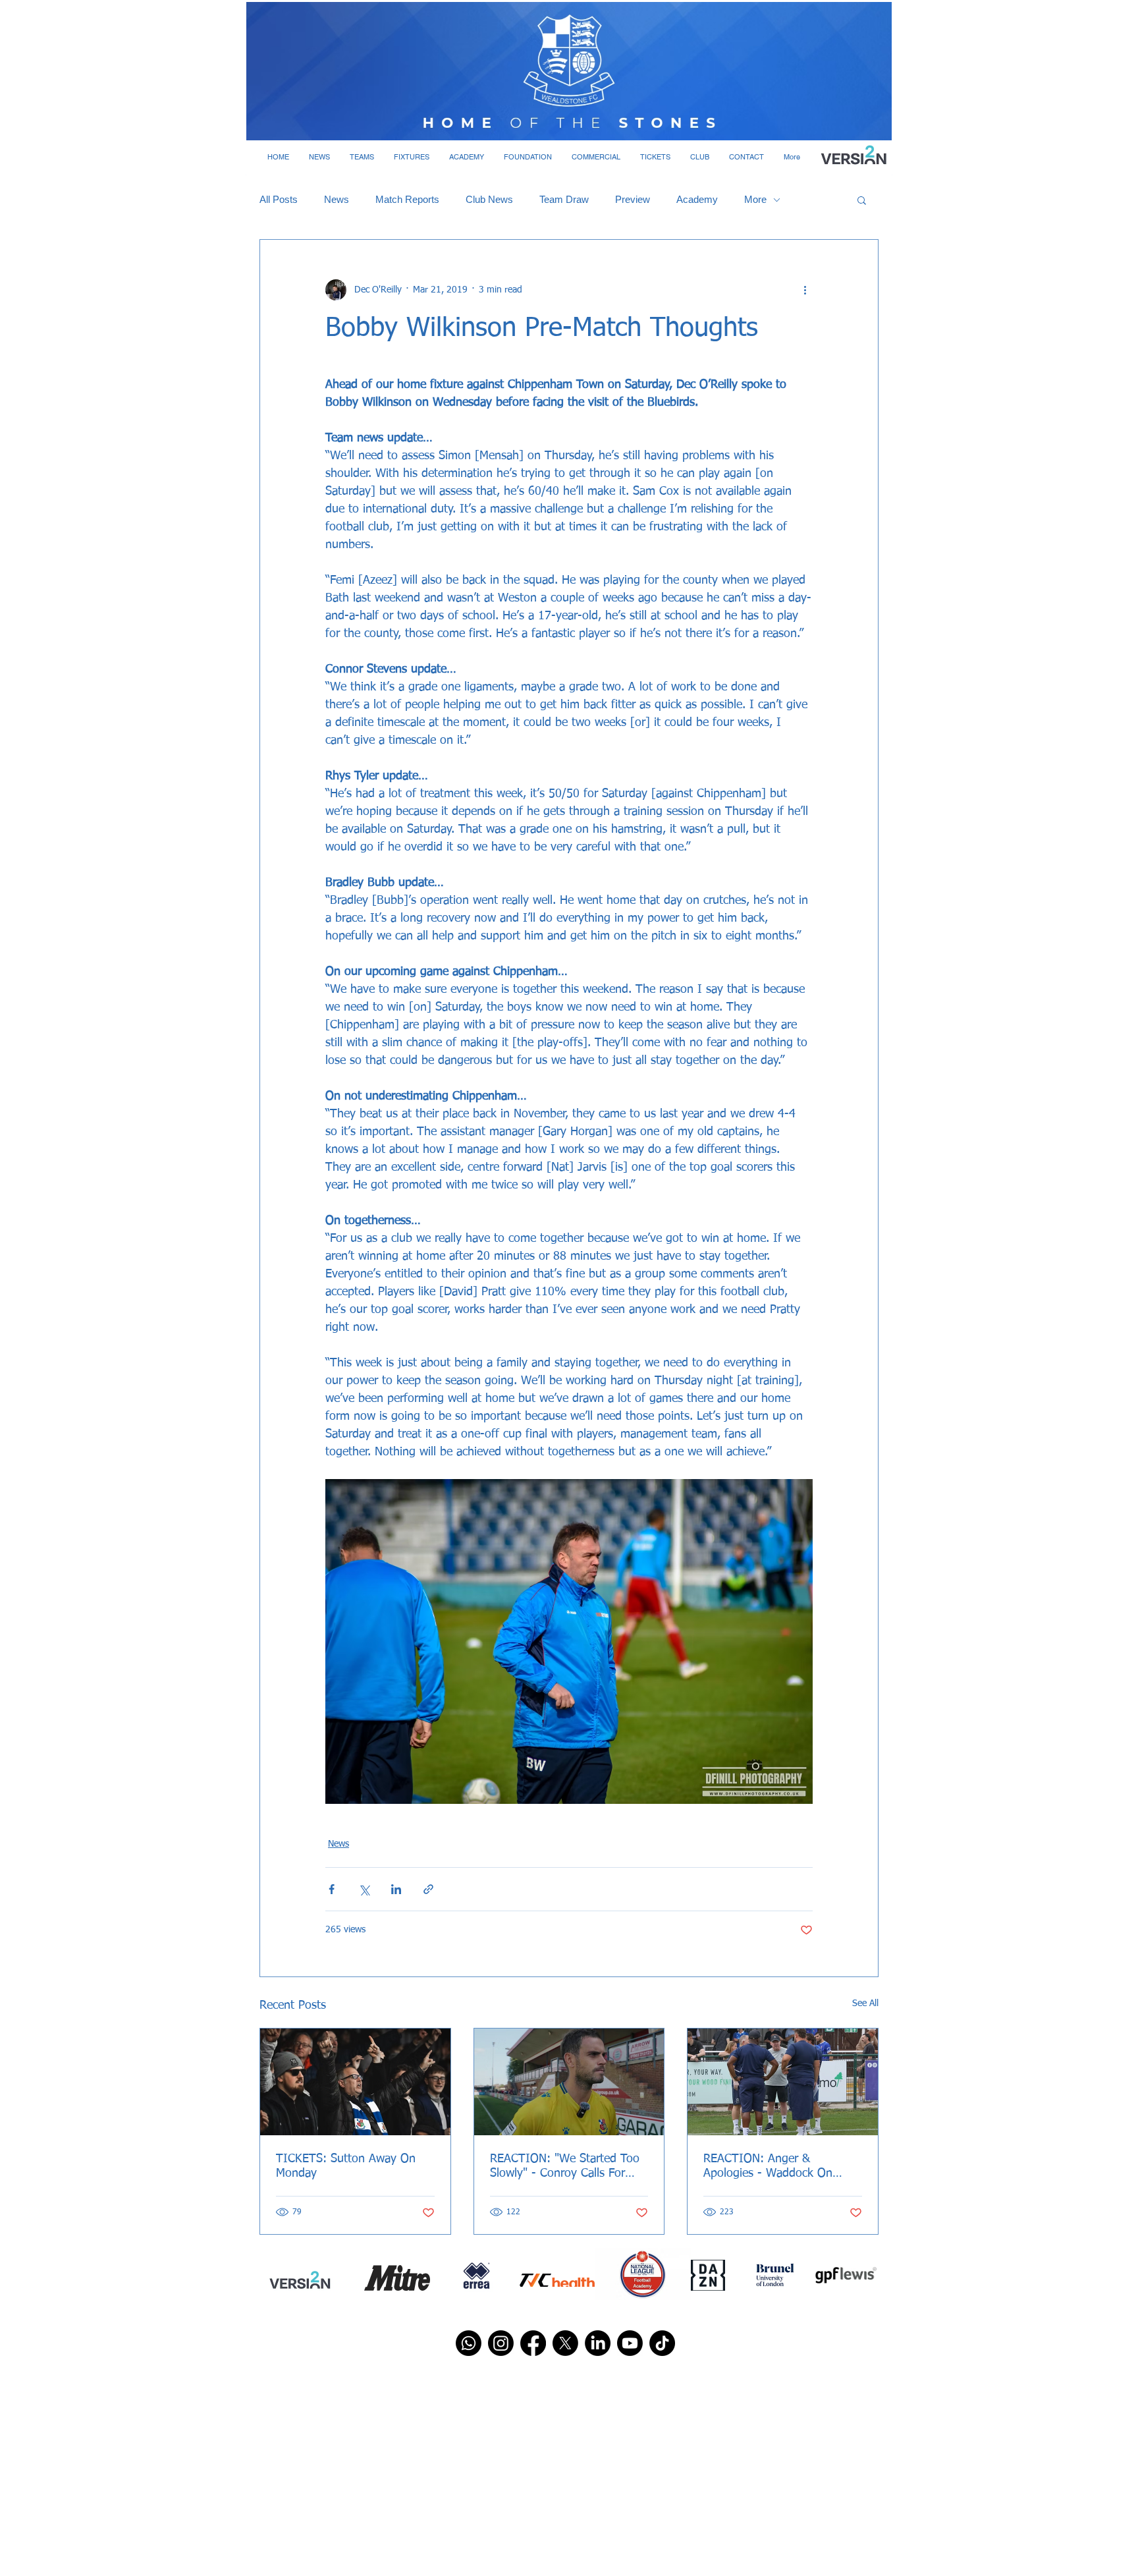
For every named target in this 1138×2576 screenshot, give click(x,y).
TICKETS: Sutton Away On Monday (346, 2166)
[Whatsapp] (469, 2343)
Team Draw (564, 199)
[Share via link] (428, 1889)
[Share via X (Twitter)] (364, 1889)
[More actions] (805, 290)
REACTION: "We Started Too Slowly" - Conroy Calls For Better (565, 2167)
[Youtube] (630, 2343)
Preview (633, 199)
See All (865, 2003)
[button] (319, 157)
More (755, 199)
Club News (489, 199)
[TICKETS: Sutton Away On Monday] (355, 2082)
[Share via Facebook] (332, 1889)
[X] (565, 2343)
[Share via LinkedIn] (396, 1889)
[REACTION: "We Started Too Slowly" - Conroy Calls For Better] (569, 2082)
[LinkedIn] (598, 2343)
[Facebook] (533, 2343)
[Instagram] (501, 2343)
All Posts (279, 199)
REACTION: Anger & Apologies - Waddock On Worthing (768, 2167)
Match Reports (407, 199)
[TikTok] (662, 2343)
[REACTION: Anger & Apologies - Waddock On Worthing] (783, 2082)
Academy (697, 199)
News (337, 199)
